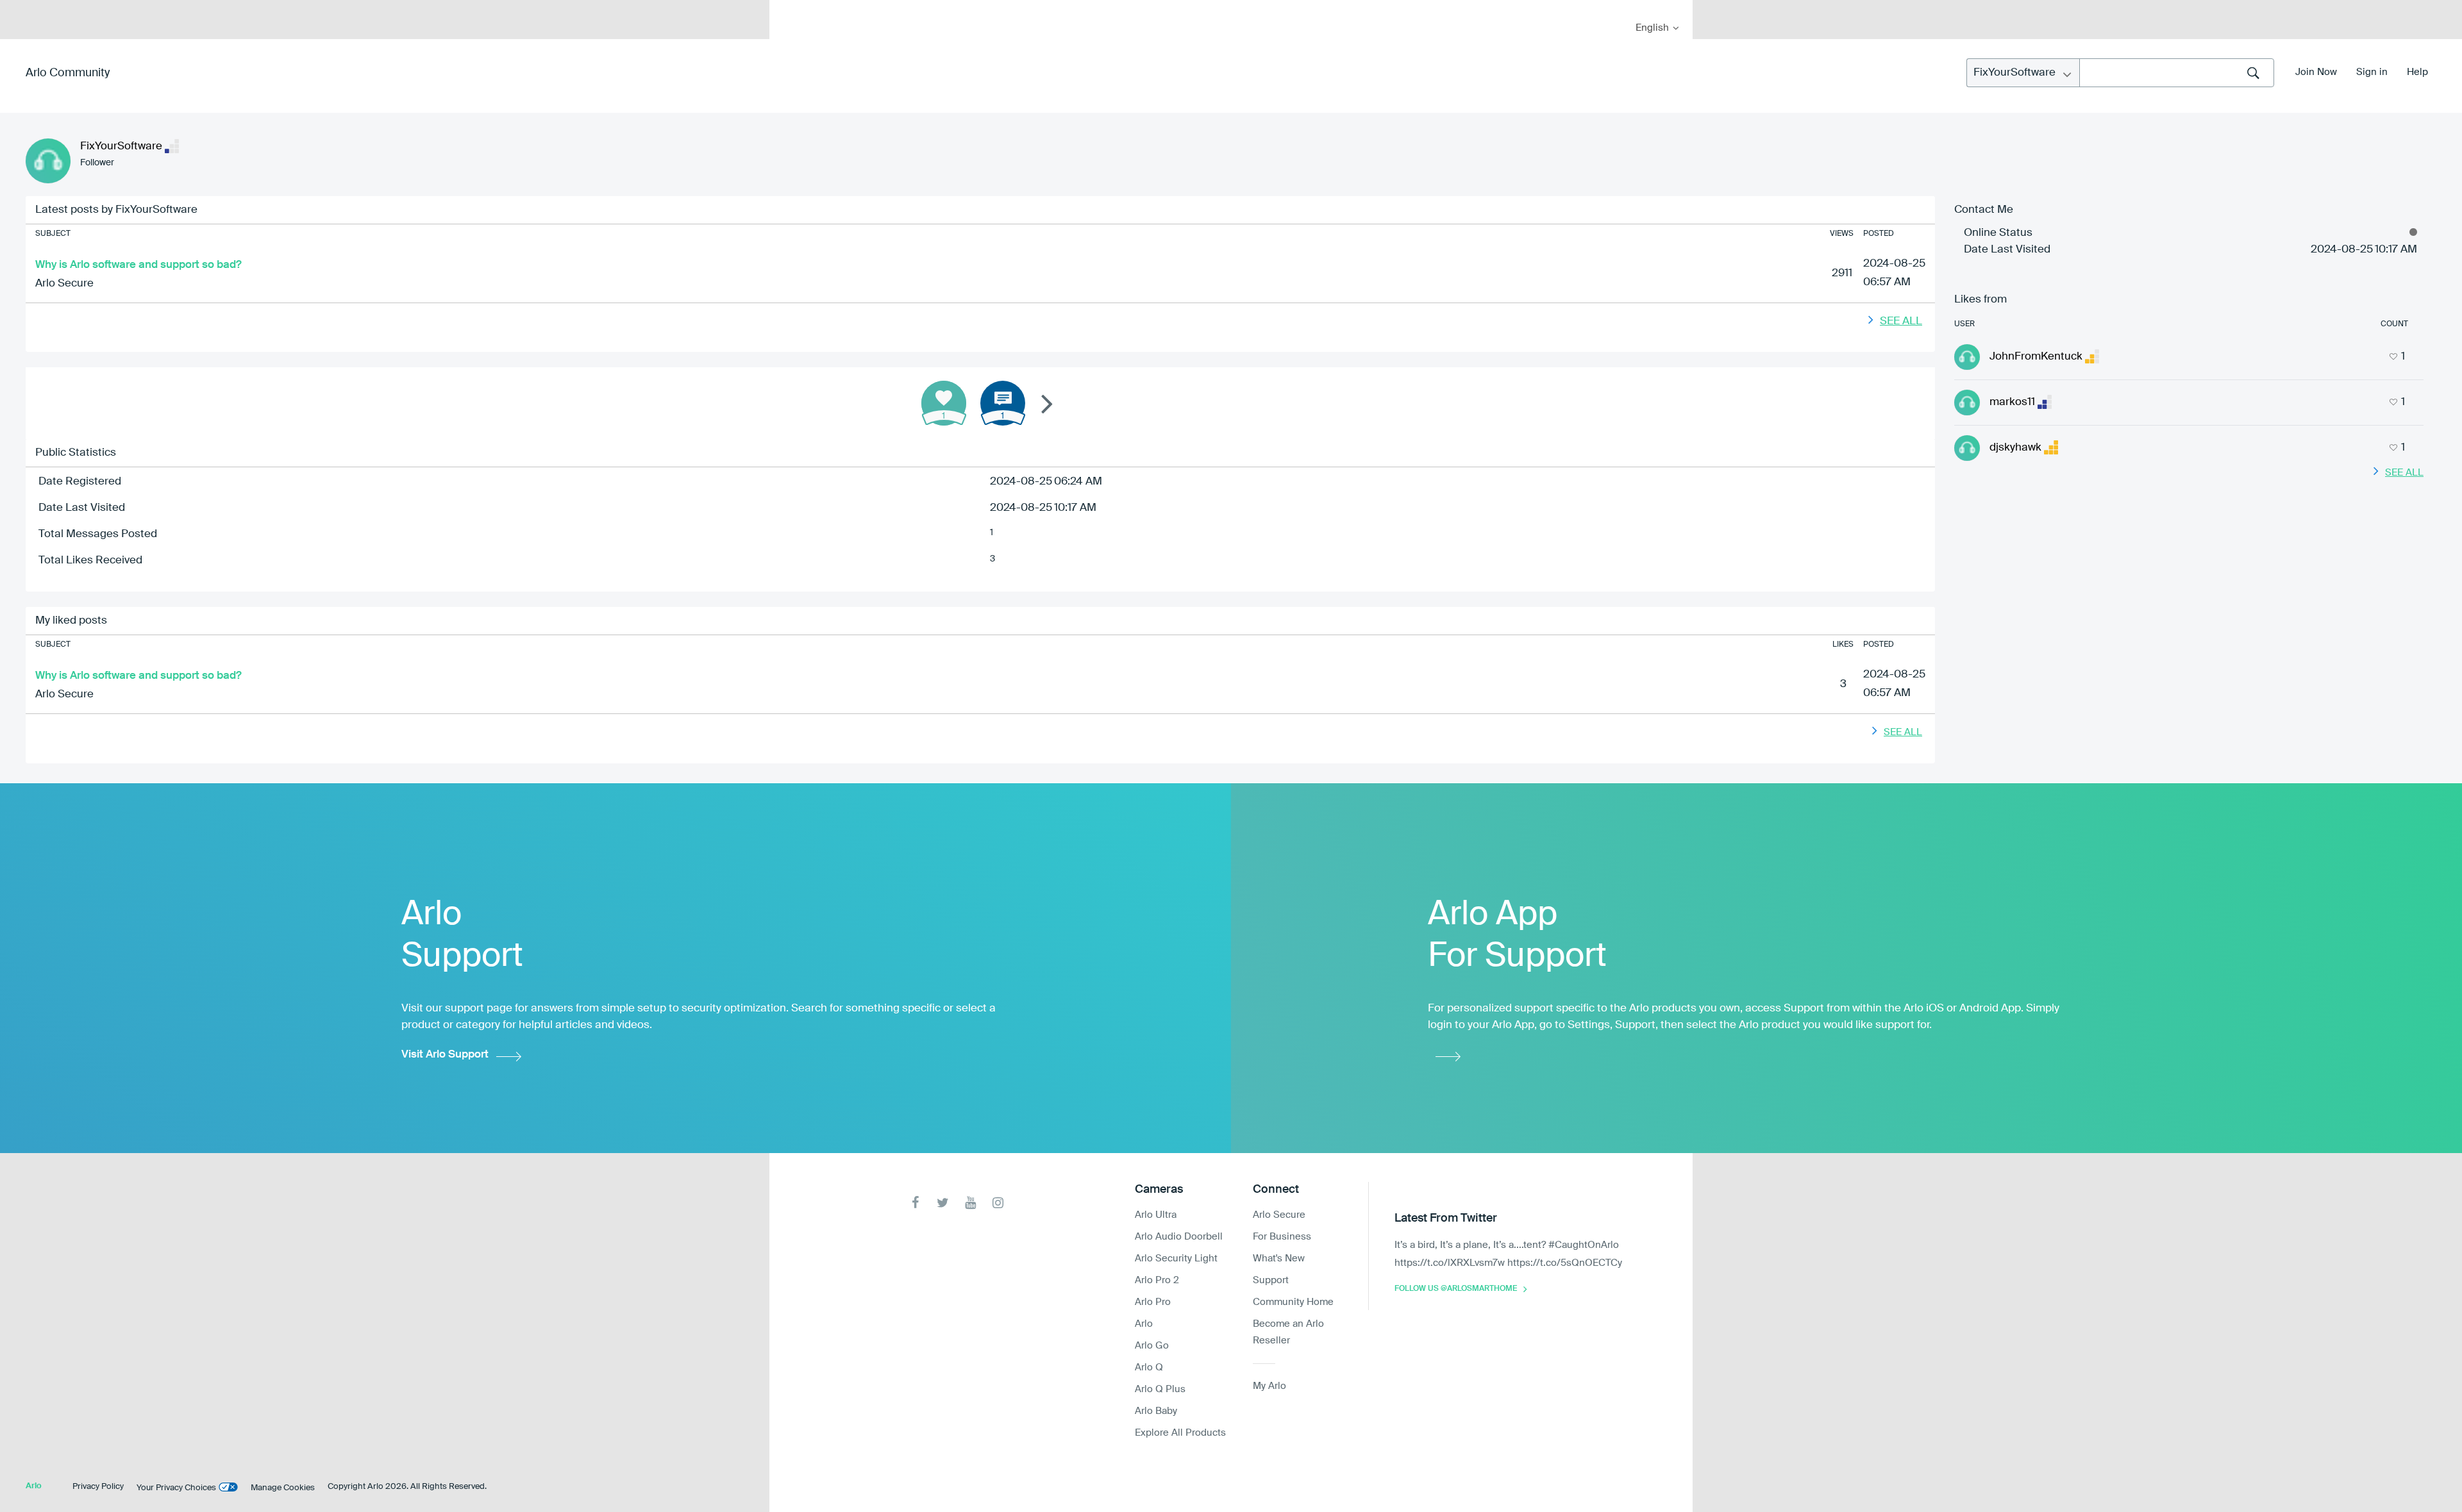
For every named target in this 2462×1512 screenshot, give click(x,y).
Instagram (998, 1203)
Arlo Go (1152, 1346)
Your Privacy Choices (176, 1488)
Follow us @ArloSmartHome (1456, 1289)
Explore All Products (1180, 1433)
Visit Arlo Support (445, 1055)
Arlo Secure (64, 284)
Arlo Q (1149, 1367)
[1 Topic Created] (1003, 403)
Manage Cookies (283, 1488)
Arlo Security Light (1176, 1259)
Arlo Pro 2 (1157, 1280)
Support (1271, 1280)
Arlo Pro (1153, 1302)
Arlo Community (68, 73)
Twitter (943, 1203)
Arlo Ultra (1156, 1215)
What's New (1279, 1259)
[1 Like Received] (944, 403)
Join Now (2316, 72)
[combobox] (2177, 73)
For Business (1282, 1237)
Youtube (970, 1203)
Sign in (2372, 72)
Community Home (1293, 1302)
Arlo (1144, 1324)
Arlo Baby (1156, 1411)
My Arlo (788, 8)
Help (2417, 72)
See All (1901, 321)
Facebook (915, 1203)
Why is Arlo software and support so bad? (138, 265)
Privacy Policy (98, 1487)
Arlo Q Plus (1160, 1389)
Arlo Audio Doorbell (1179, 1237)
